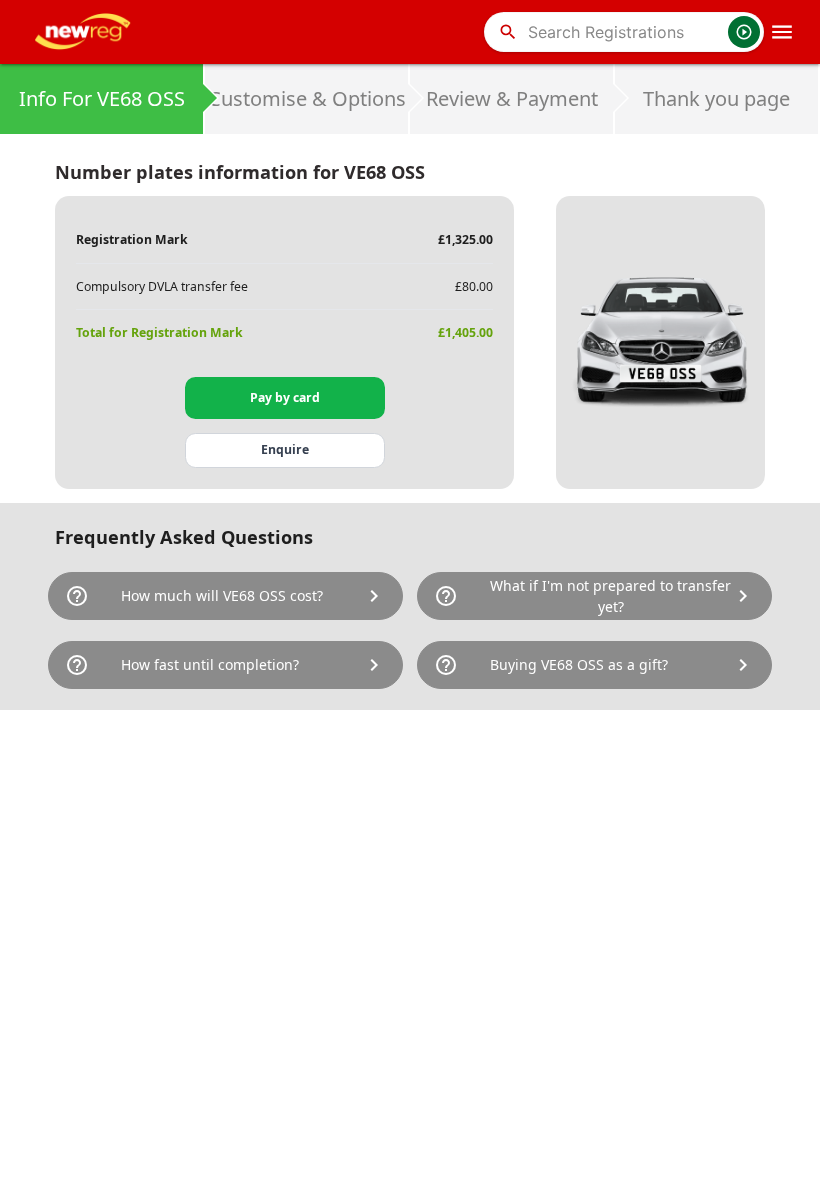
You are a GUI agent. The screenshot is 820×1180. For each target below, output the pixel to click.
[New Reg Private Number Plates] (86, 32)
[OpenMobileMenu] (782, 32)
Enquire (285, 449)
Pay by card (285, 397)
